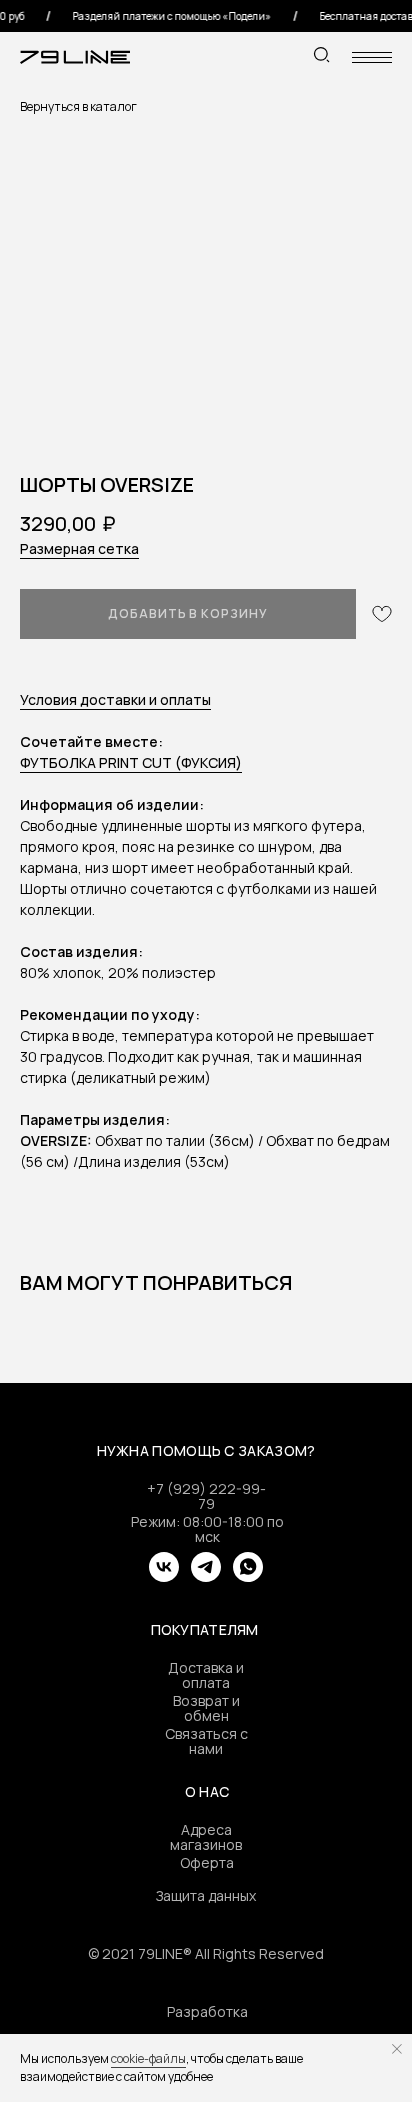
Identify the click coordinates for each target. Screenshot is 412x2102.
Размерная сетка (79, 548)
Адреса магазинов (206, 1837)
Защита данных (206, 1895)
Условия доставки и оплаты (115, 699)
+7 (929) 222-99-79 (206, 1496)
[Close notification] (397, 2049)
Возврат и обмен (206, 1708)
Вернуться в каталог (78, 106)
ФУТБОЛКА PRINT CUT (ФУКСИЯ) (131, 762)
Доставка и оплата (206, 1675)
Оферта (207, 1862)
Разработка (207, 2011)
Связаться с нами (206, 1741)
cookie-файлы (148, 2058)
